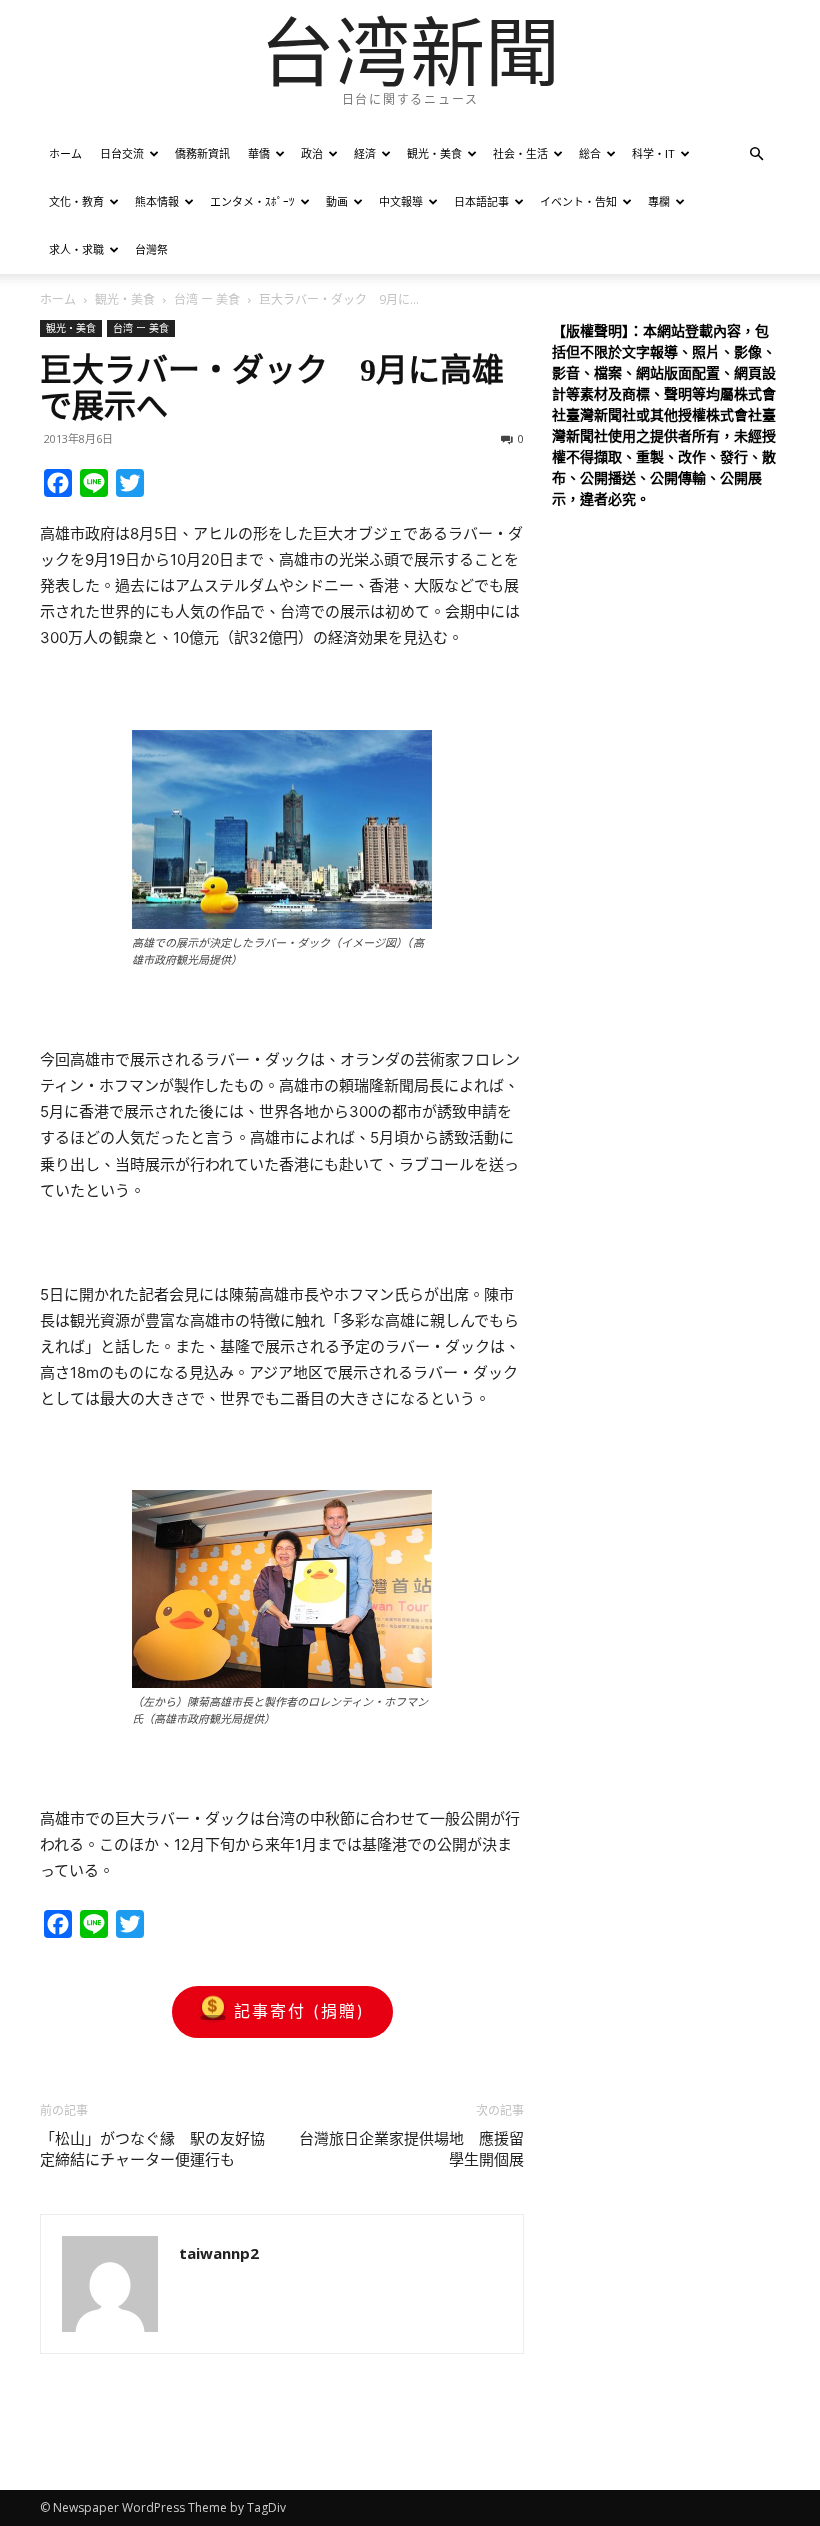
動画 (337, 201)
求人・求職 (76, 249)
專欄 (659, 201)
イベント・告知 (578, 201)
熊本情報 (157, 201)
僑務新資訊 (202, 153)
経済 (365, 153)
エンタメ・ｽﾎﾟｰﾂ (252, 201)
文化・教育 (76, 201)
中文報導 (401, 201)
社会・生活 (520, 153)
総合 (590, 153)
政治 (312, 153)
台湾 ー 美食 (207, 299)
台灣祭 (151, 249)
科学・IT (653, 153)
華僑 (259, 153)
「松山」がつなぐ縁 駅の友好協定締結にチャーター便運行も (152, 2149)
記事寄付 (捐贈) (299, 2011)
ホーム (65, 153)
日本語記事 (481, 201)
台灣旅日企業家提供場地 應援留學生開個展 (411, 2149)
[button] (756, 154)
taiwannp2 (219, 2253)
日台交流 (122, 153)
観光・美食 (434, 153)
